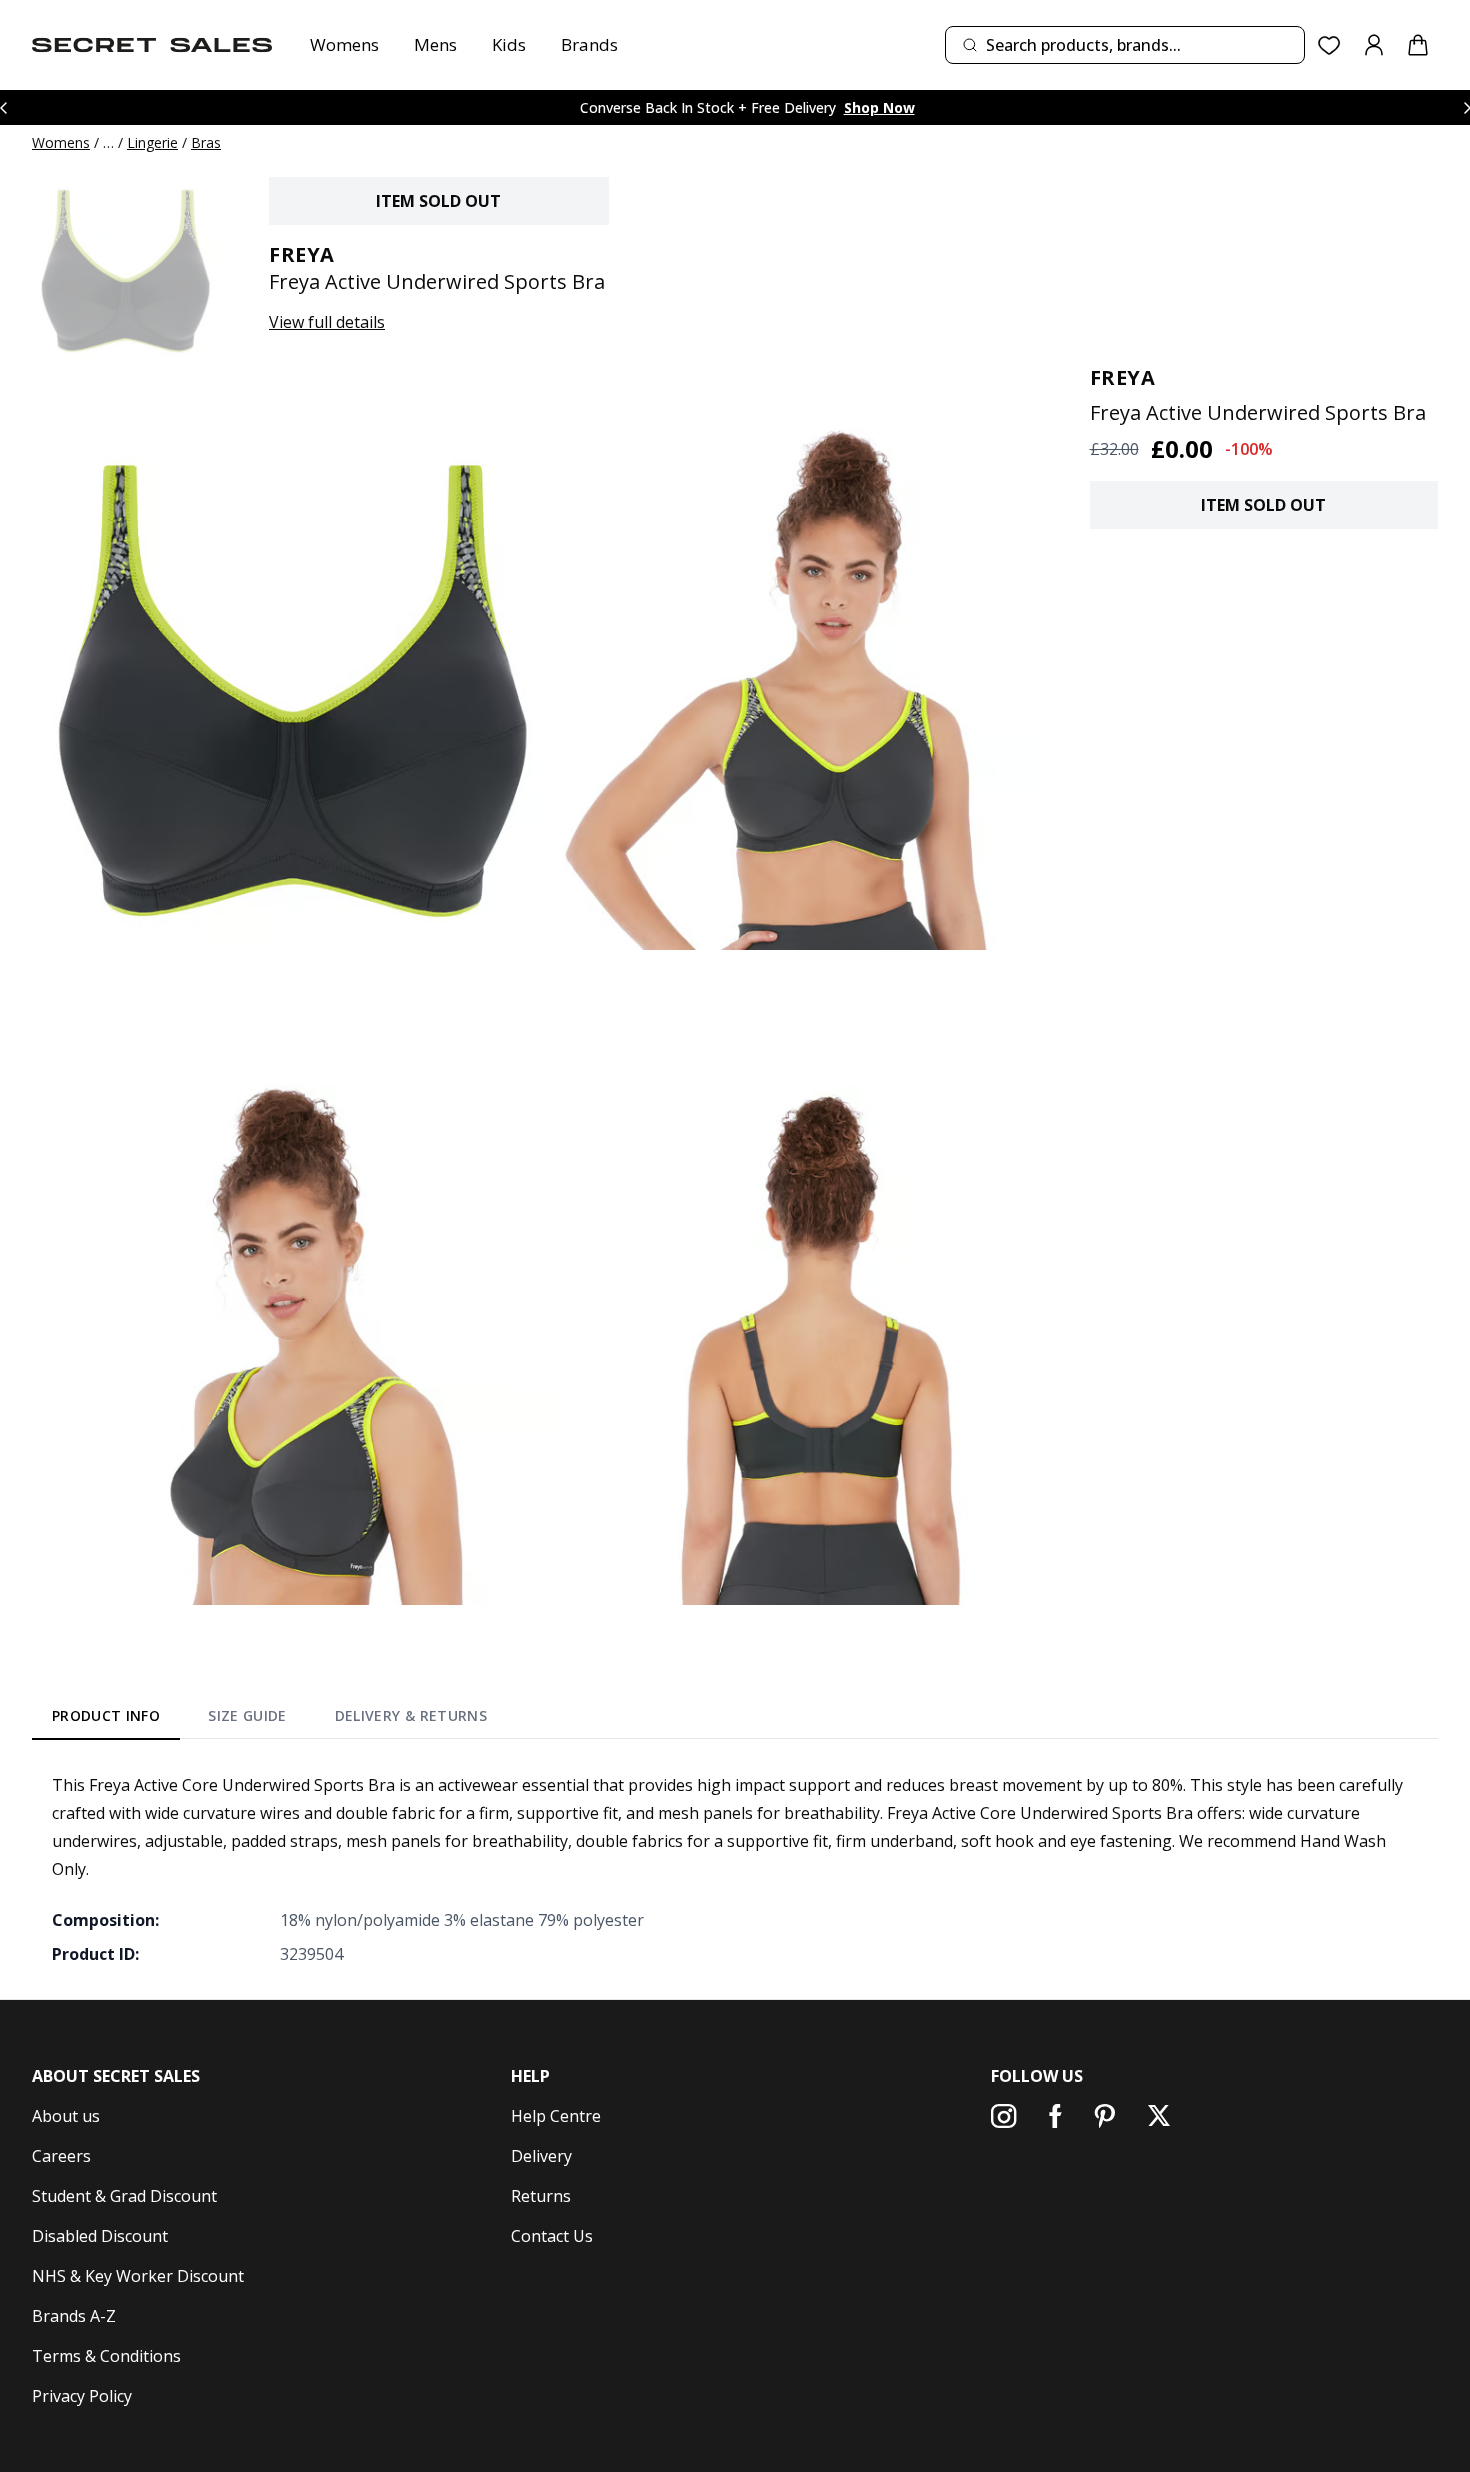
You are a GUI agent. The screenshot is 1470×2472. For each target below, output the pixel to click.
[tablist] (269, 1720)
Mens (435, 44)
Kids (509, 44)
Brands (589, 44)
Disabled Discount (100, 2236)
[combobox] (1125, 45)
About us (66, 2116)
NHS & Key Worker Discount (138, 2276)
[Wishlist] (1329, 45)
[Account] (1374, 45)
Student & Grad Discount (124, 2196)
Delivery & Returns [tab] (411, 1715)
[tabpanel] (735, 1869)
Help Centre (556, 2116)
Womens (344, 44)
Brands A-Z (74, 2316)
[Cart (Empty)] (1418, 45)
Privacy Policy (82, 2396)
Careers (61, 2156)
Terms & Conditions (106, 2356)
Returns (541, 2196)
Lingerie (152, 142)
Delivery (541, 2156)
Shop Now (879, 107)
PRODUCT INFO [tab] (106, 1715)
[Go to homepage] (152, 45)
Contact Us (552, 2236)
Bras (206, 142)
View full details (327, 322)
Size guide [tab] (247, 1715)
